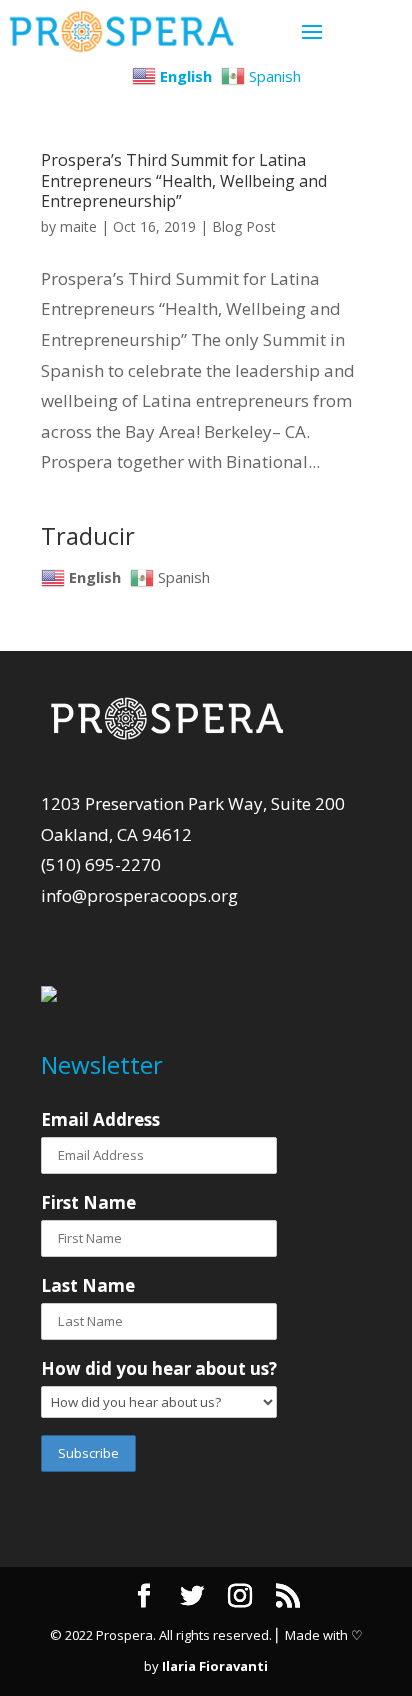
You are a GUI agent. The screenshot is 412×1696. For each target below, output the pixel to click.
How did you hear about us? (159, 1368)
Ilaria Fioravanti (215, 1666)
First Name (88, 1202)
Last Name (88, 1285)
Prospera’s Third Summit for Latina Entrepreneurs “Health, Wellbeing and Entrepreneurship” (184, 181)
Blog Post (244, 226)
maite (78, 226)
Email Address (100, 1119)
